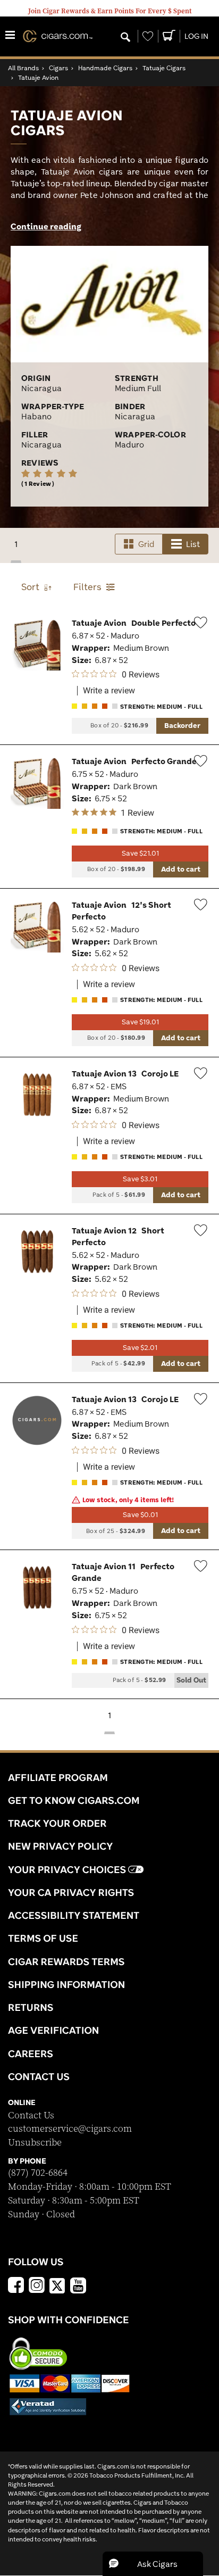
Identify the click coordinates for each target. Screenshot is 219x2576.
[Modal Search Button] (125, 38)
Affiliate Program (58, 1777)
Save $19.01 (140, 1022)
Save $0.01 (140, 1515)
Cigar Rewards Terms (66, 1961)
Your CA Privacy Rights (71, 1892)
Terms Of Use (43, 1938)
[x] (57, 2285)
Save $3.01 (140, 1179)
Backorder (182, 725)
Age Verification (53, 2030)
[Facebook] (16, 2287)
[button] (153, 2564)
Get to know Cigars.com (74, 1800)
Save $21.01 (140, 853)
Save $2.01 (140, 1348)
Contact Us (31, 2115)
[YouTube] (78, 2287)
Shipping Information (66, 1984)
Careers (31, 2053)
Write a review (109, 691)
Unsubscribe (35, 2143)
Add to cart (181, 869)
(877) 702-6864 (38, 2173)
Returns (31, 2007)
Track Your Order (57, 1823)
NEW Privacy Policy (60, 1846)
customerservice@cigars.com (70, 2129)
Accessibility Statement (74, 1915)
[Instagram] (37, 2287)
